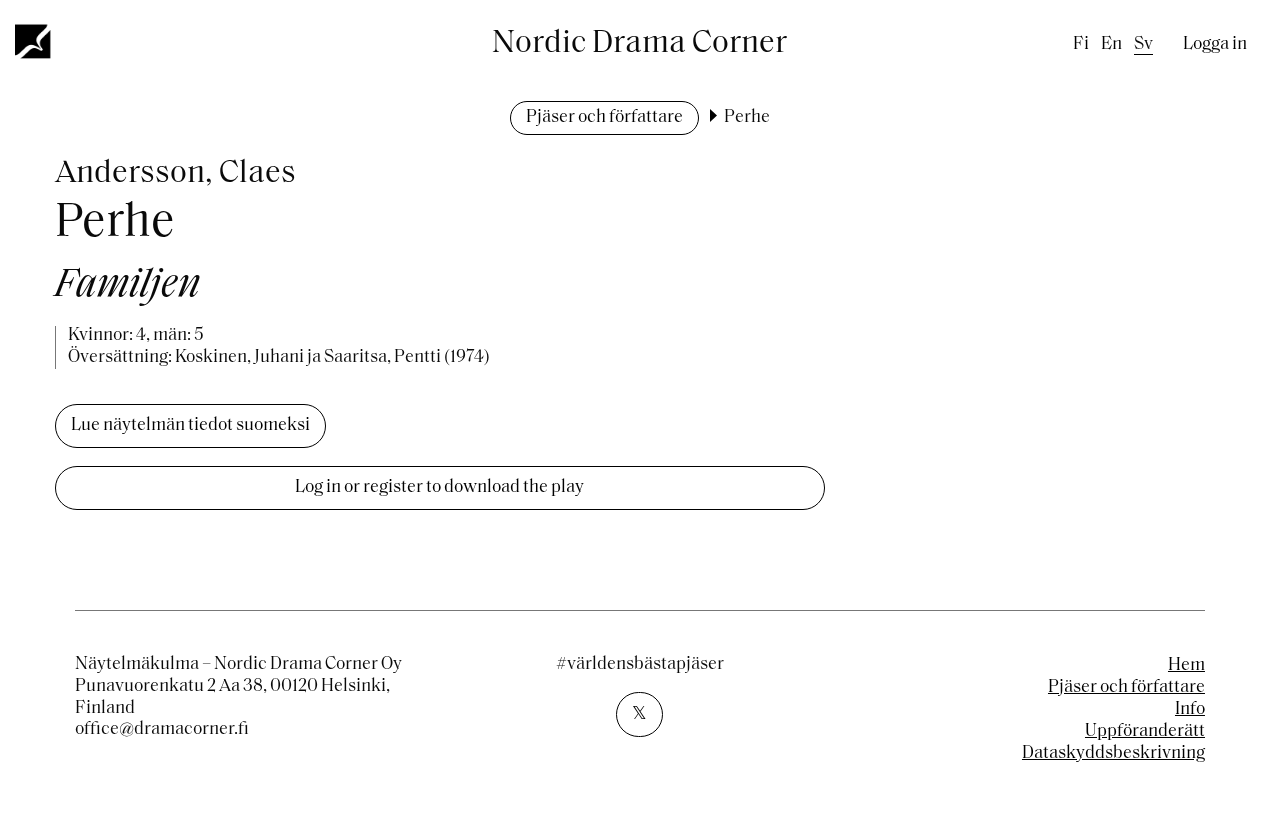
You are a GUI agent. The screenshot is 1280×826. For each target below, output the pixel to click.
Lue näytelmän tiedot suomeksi (190, 426)
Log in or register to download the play (439, 488)
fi (1081, 45)
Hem (1186, 666)
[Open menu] (34, 41)
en (1111, 45)
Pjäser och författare (604, 118)
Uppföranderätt (1145, 732)
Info (1190, 710)
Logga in (1215, 45)
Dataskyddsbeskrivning (1113, 754)
